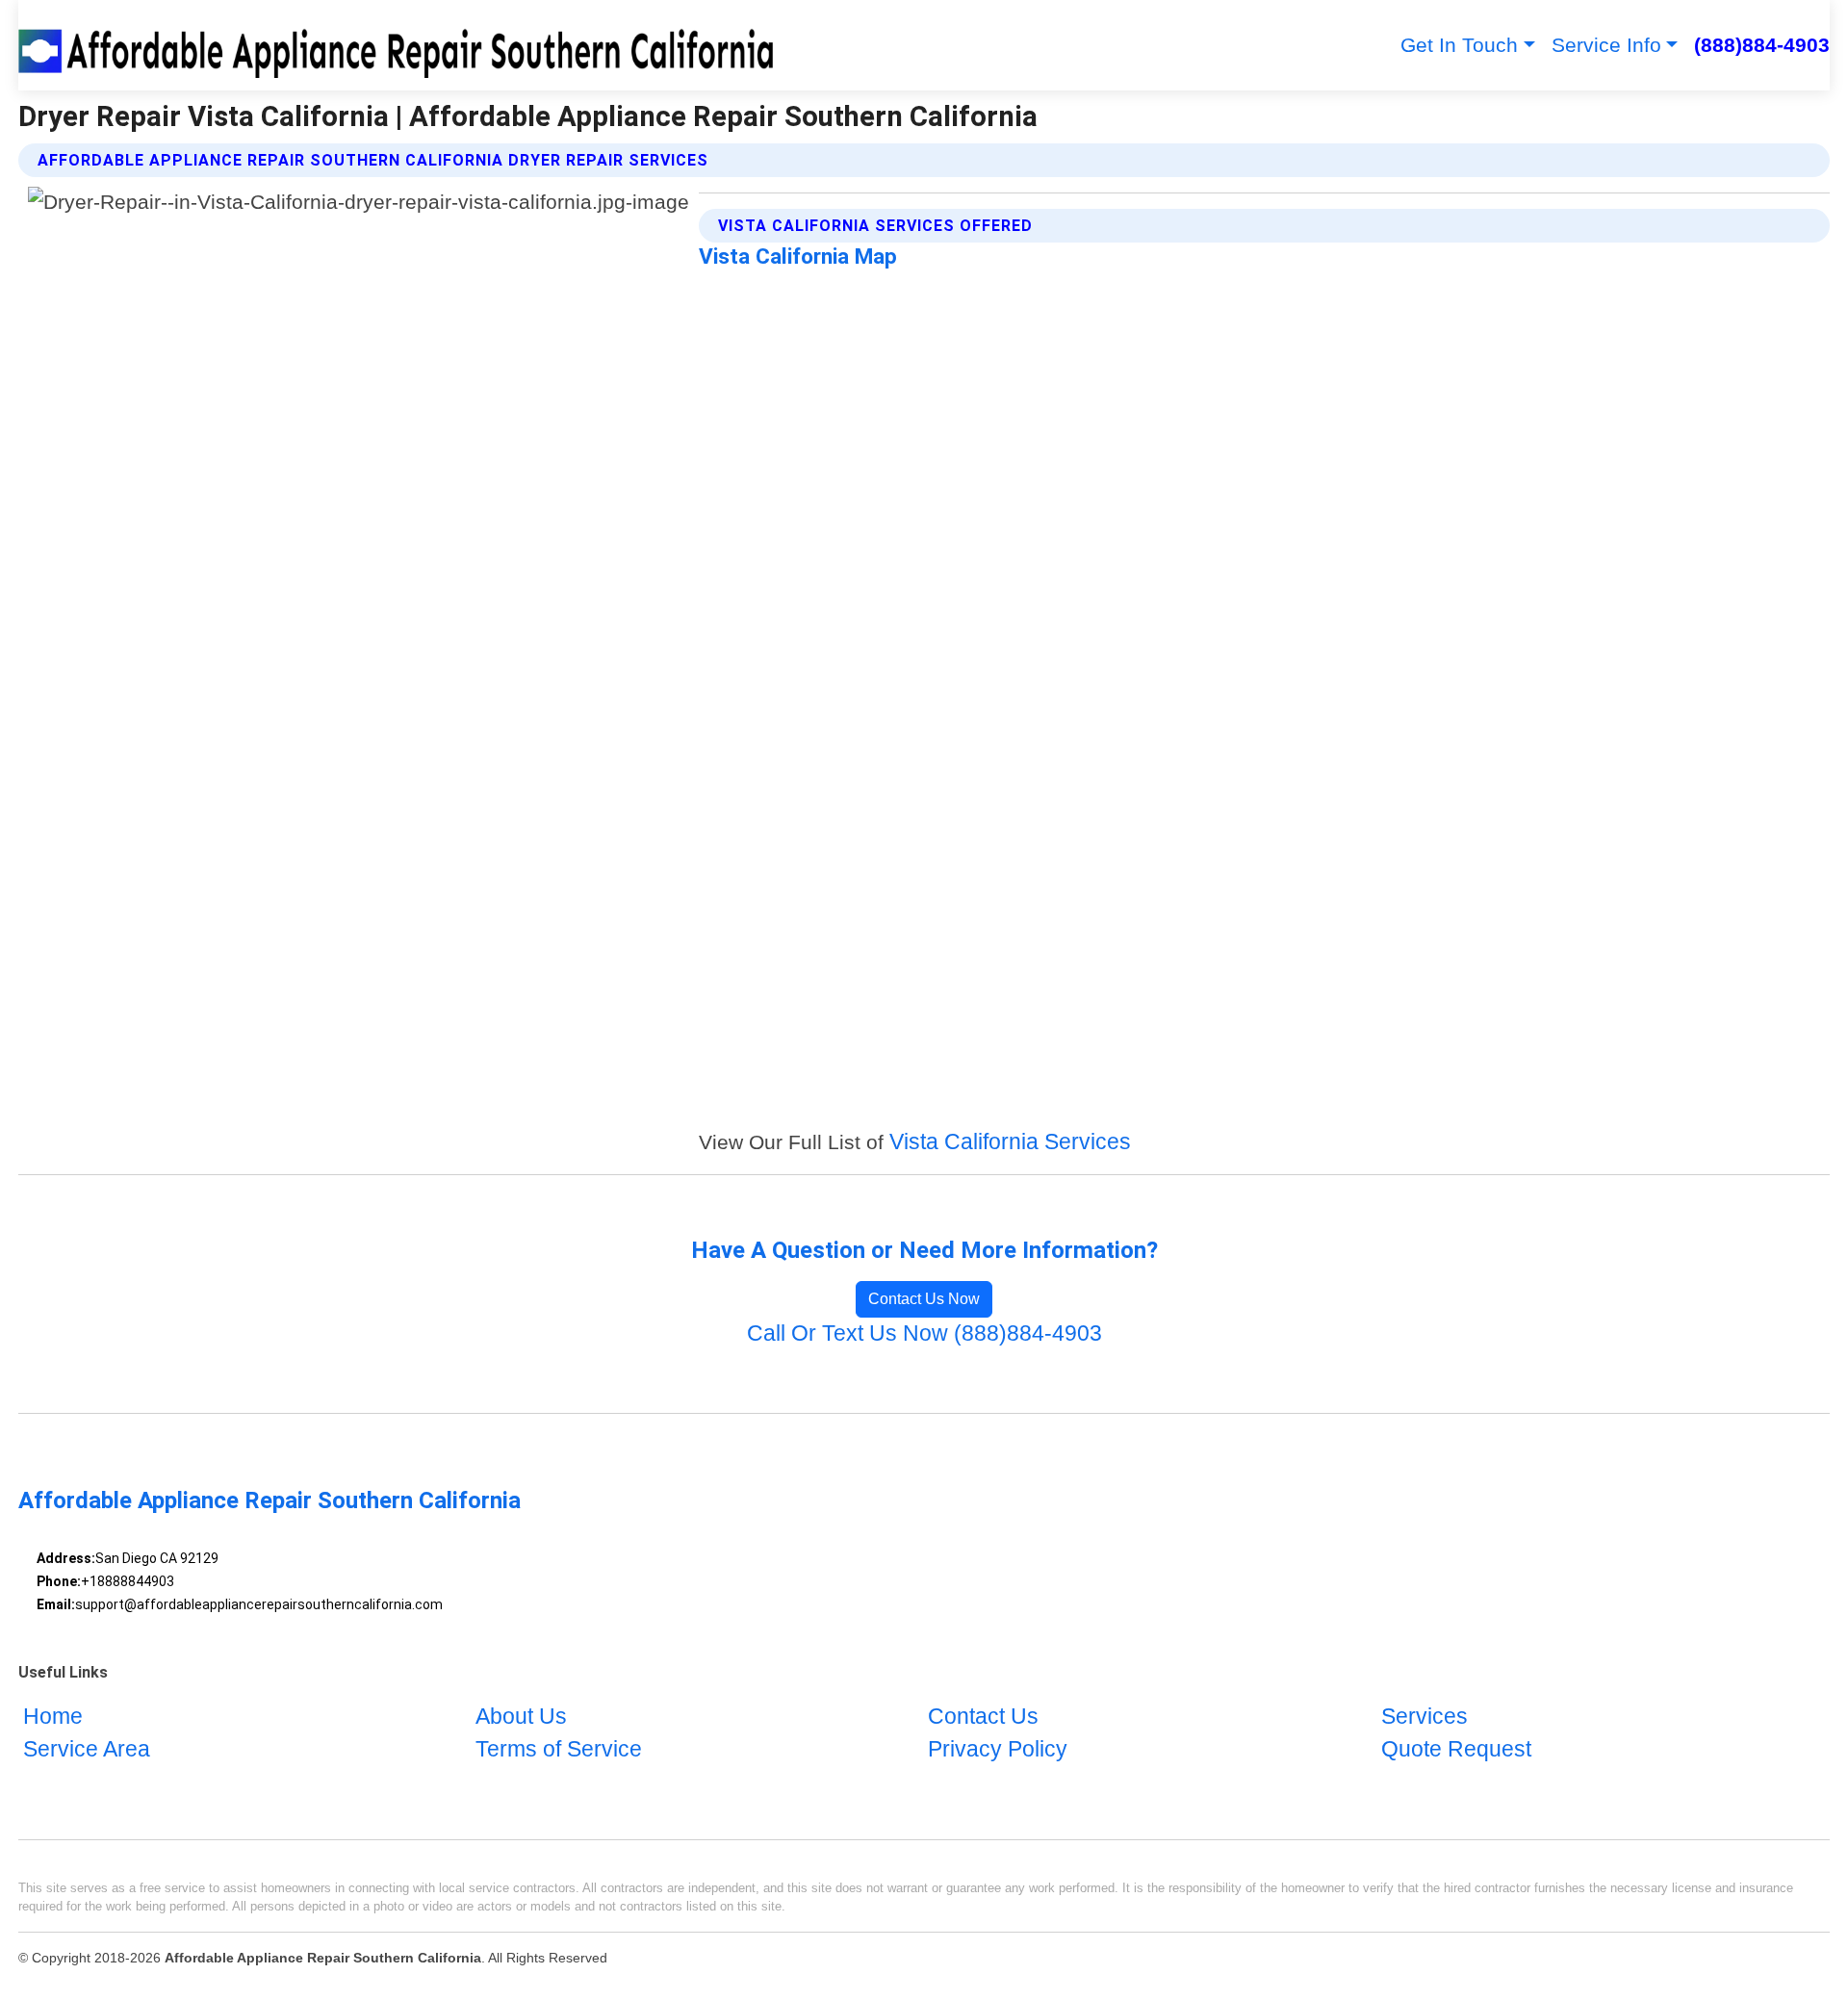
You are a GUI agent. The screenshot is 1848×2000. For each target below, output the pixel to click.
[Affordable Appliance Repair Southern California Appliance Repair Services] (399, 45)
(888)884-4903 (1762, 45)
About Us (521, 1717)
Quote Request (1456, 1749)
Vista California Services (1010, 1142)
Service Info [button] (1606, 45)
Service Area (87, 1749)
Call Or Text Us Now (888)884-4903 (924, 1333)
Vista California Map (798, 256)
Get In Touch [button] (1459, 45)
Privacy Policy (998, 1749)
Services (1424, 1717)
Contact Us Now (924, 1299)
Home (53, 1717)
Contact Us (983, 1717)
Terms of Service (559, 1749)
